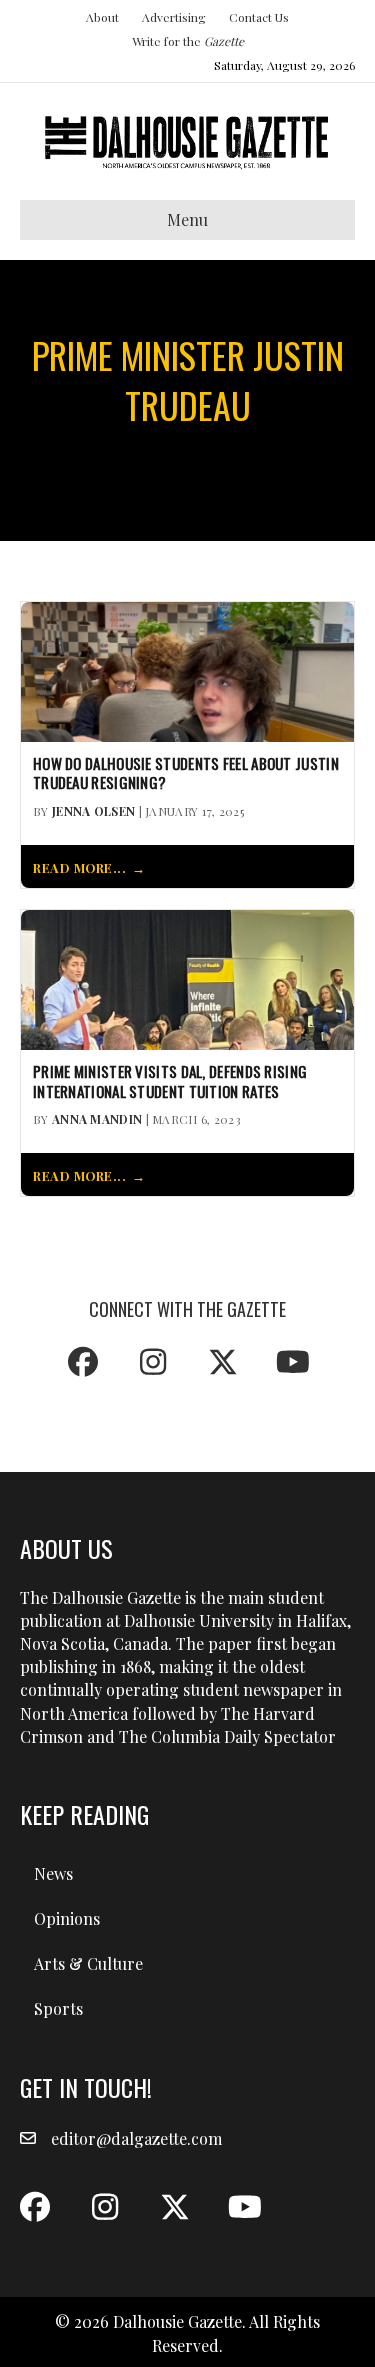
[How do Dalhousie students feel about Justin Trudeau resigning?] (187, 669)
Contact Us (259, 17)
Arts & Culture (88, 1963)
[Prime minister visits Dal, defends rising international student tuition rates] (187, 977)
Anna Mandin (97, 1119)
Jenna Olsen (93, 811)
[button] (83, 1362)
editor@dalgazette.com (136, 2138)
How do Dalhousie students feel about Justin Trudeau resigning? (186, 774)
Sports (58, 2008)
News (53, 1873)
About (102, 17)
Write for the (188, 41)
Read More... (79, 867)
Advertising (174, 17)
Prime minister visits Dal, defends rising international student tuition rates (170, 1082)
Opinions (67, 1918)
